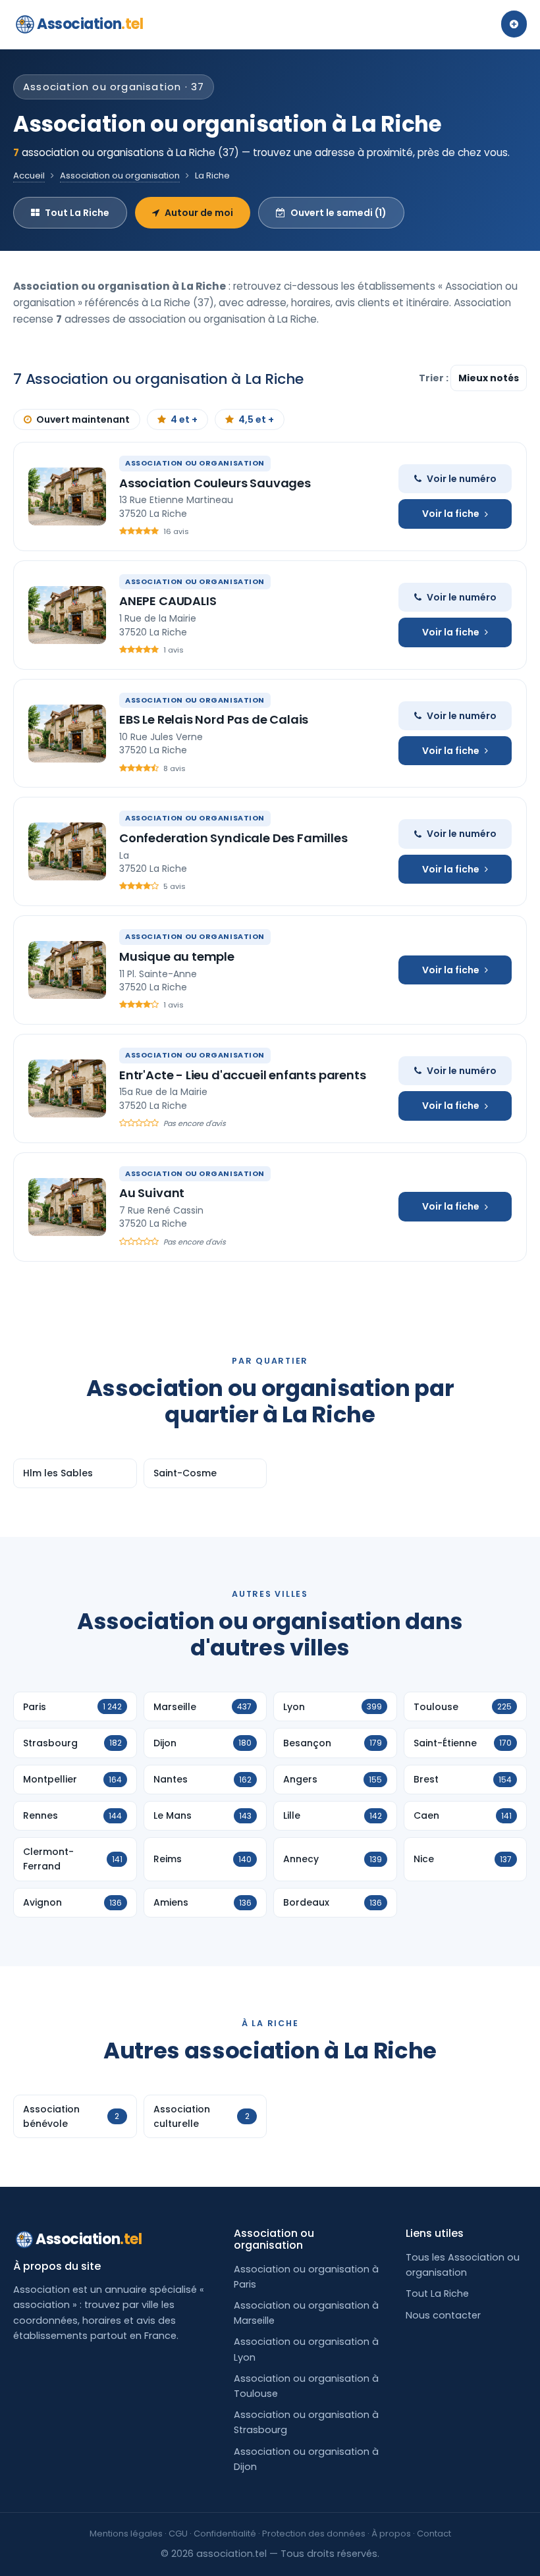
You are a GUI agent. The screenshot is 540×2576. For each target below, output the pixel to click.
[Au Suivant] (67, 1207)
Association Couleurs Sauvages (215, 483)
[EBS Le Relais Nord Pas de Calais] (67, 734)
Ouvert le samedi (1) (338, 213)
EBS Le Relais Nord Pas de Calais (214, 719)
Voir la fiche (451, 514)
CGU (178, 2534)
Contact (434, 2534)
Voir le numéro (462, 479)
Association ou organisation (120, 175)
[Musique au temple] (67, 970)
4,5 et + (256, 419)
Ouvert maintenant (83, 419)
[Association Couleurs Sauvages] (67, 496)
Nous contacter (443, 2315)
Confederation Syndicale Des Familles (233, 838)
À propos (391, 2534)
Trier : (435, 378)
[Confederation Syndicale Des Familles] (67, 851)
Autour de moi (199, 213)
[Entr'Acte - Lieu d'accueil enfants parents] (67, 1088)
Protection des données (314, 2534)
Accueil (29, 175)
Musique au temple (177, 956)
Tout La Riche (77, 213)
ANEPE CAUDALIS (168, 601)
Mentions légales (126, 2534)
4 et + (184, 419)
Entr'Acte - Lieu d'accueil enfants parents (242, 1075)
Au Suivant (152, 1193)
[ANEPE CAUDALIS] (67, 615)
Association (90, 24)
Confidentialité (225, 2534)
